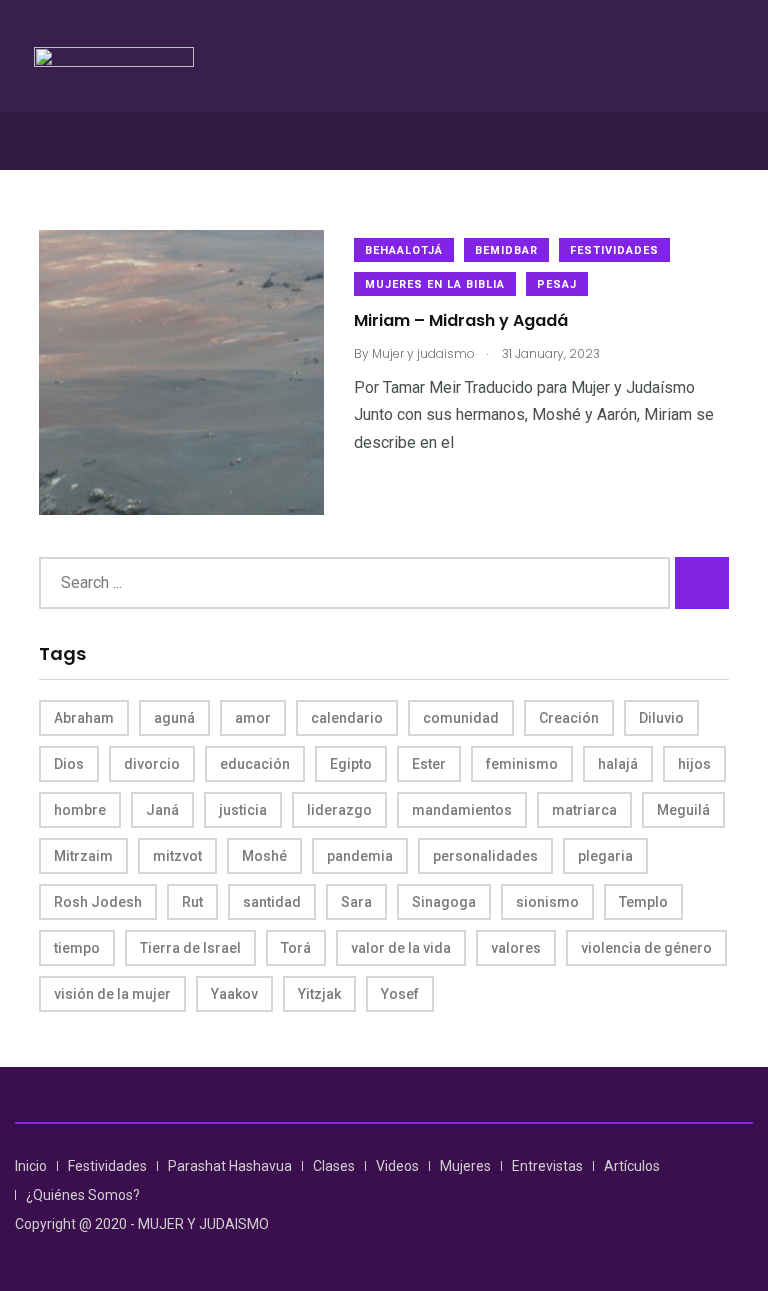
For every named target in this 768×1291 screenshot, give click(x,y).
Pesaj (557, 284)
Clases (334, 1166)
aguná (174, 718)
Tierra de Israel (190, 948)
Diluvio (661, 718)
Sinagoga (444, 902)
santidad (272, 902)
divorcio (152, 764)
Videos (397, 1166)
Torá (296, 948)
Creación (569, 718)
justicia (243, 810)
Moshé (264, 856)
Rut (192, 902)
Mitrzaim (83, 856)
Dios (69, 764)
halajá (618, 764)
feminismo (522, 764)
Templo (643, 902)
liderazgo (339, 810)
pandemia (360, 856)
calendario (347, 718)
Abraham (84, 718)
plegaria (605, 856)
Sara (356, 902)
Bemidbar (506, 250)
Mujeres (465, 1166)
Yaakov (234, 994)
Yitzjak (319, 994)
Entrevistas (547, 1166)
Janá (162, 810)
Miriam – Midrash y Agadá (461, 321)
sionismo (547, 902)
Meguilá (683, 810)
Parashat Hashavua (230, 1166)
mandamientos (462, 810)
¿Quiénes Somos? (83, 1195)
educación (255, 764)
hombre (80, 810)
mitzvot (177, 856)
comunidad (461, 718)
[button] (384, 140)
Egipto (351, 764)
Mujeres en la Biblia (435, 284)
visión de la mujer (112, 994)
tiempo (77, 948)
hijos (694, 764)
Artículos (632, 1166)
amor (253, 718)
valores (516, 948)
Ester (429, 764)
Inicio (31, 1166)
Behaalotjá (404, 250)
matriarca (584, 810)
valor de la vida (401, 948)
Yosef (400, 994)
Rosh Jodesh (98, 902)
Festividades (614, 250)
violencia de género (646, 948)
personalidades (485, 856)
